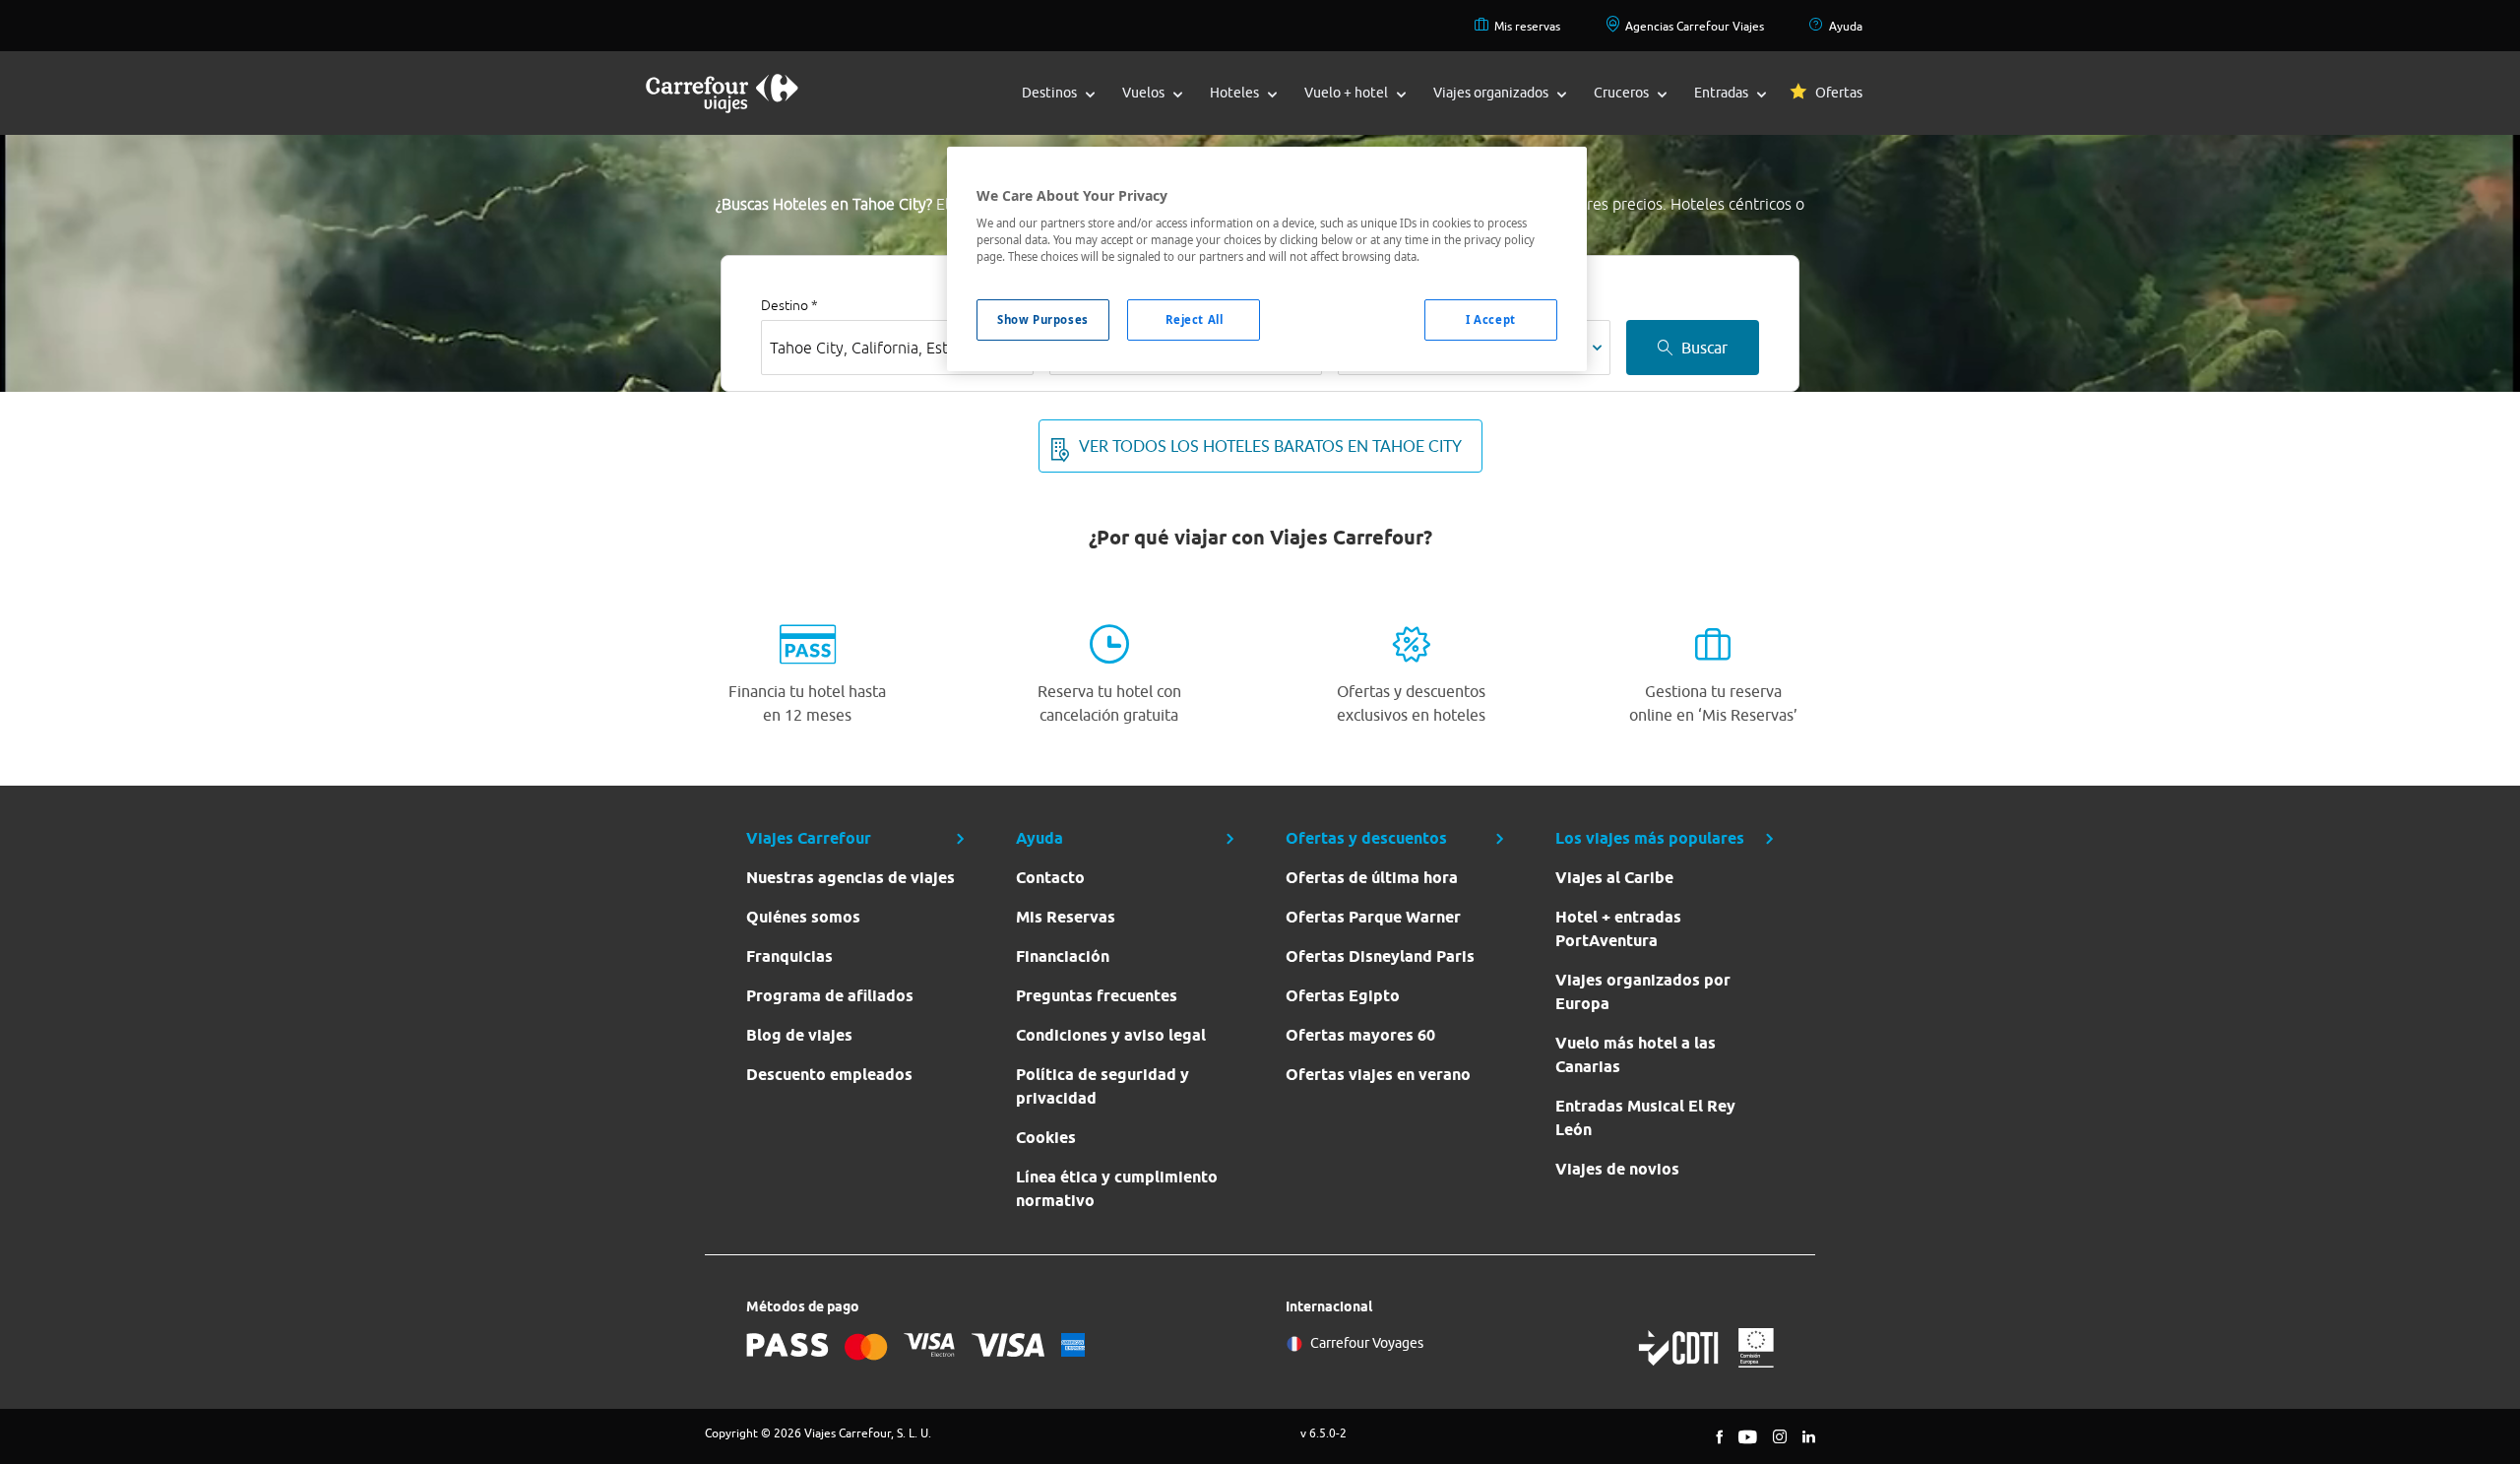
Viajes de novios (1617, 1169)
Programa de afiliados (830, 996)
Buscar (1704, 348)
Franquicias (789, 956)
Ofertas (1839, 93)
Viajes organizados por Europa (1643, 992)
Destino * (789, 305)
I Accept (1491, 319)
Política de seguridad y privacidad (1102, 1086)
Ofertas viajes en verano (1378, 1075)
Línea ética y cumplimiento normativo (1117, 1189)
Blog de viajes (799, 1035)
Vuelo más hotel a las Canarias (1636, 1055)
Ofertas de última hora (1372, 878)
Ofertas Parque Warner (1373, 917)
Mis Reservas (1066, 917)
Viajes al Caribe (1614, 878)
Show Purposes (1042, 319)
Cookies (1046, 1138)
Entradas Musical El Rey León (1645, 1118)
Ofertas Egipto (1343, 996)
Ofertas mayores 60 (1360, 1035)
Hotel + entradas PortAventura (1618, 929)
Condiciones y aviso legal (1111, 1035)
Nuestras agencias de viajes (850, 878)
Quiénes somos (803, 917)
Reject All (1195, 319)
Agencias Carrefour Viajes (1695, 26)
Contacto (1050, 878)
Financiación (1063, 956)
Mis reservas (1527, 26)
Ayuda (1846, 26)
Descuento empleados (829, 1075)
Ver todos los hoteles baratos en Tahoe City (1270, 446)
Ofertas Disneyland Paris (1380, 956)
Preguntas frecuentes (1097, 996)
